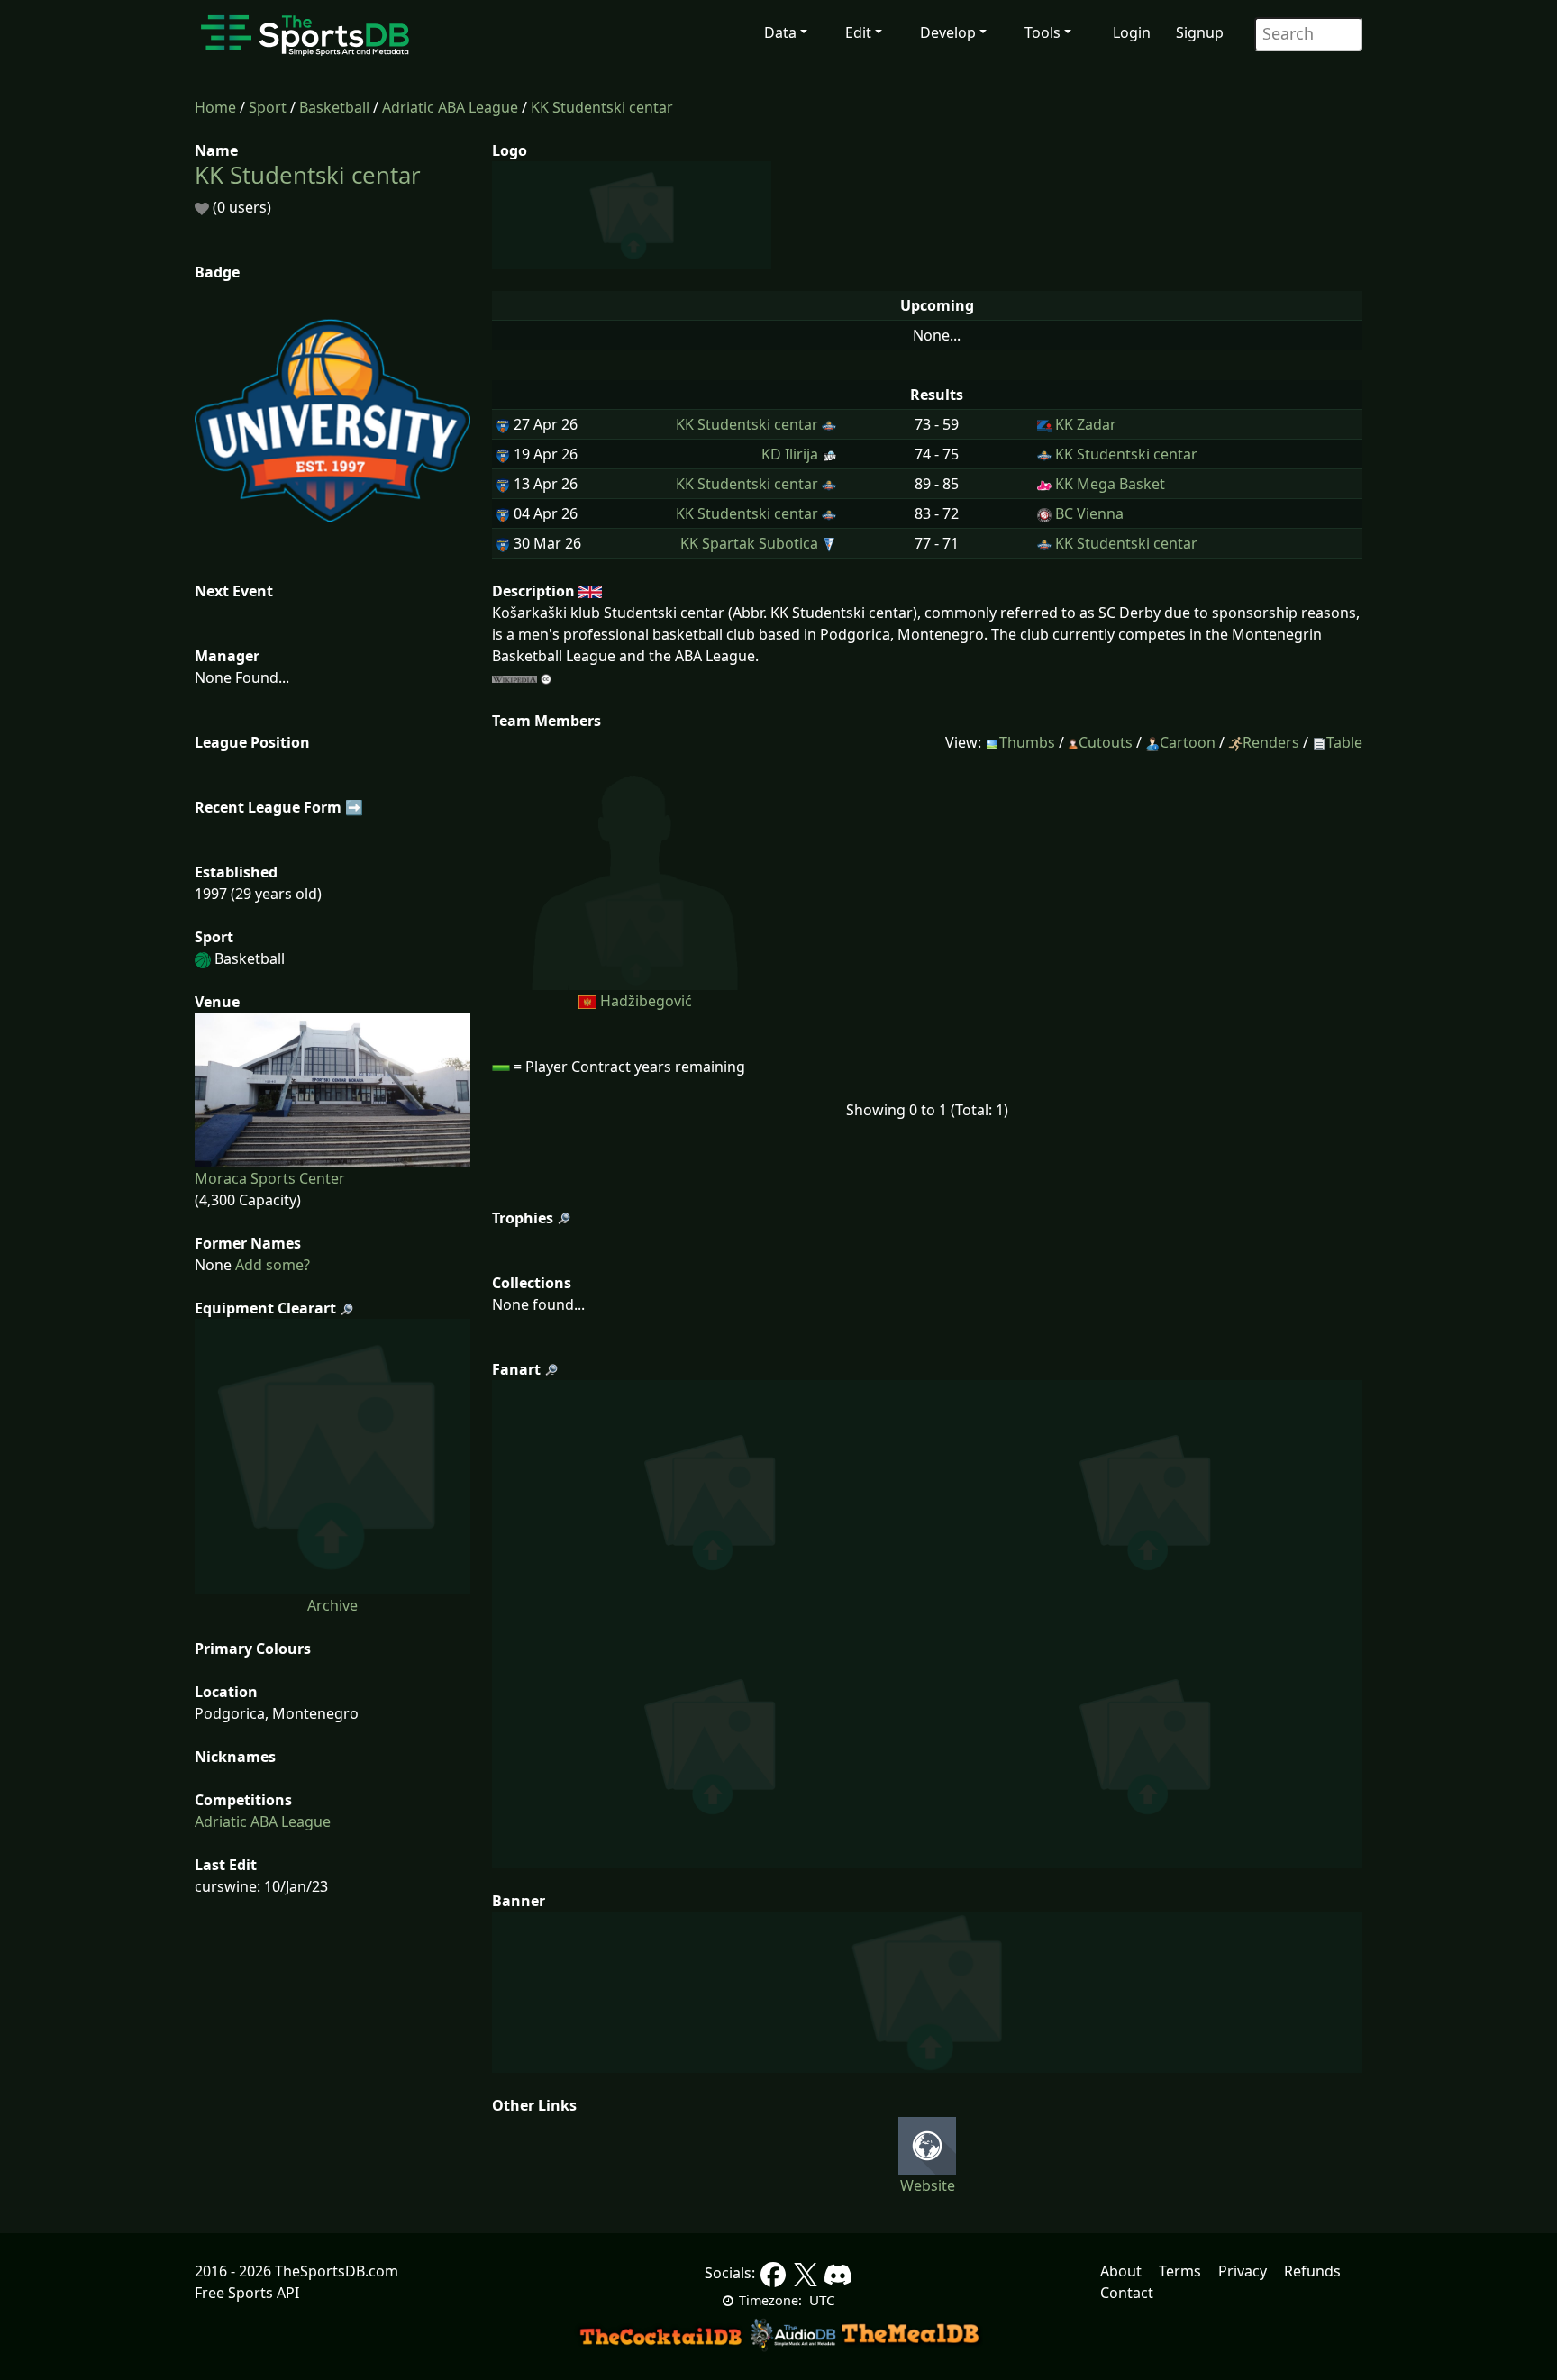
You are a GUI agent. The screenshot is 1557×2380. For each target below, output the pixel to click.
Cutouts (1106, 742)
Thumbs (1027, 742)
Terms (1180, 2271)
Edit (858, 32)
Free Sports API (247, 2293)
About (1121, 2271)
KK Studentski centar (602, 107)
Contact (1127, 2293)
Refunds (1312, 2271)
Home (215, 107)
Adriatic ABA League (450, 107)
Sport (268, 107)
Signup (1200, 32)
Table (1344, 742)
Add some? (271, 1265)
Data (780, 32)
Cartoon (1188, 742)
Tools (1043, 32)
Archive (332, 1605)
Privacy (1243, 2271)
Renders (1271, 742)
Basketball (334, 107)
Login (1132, 32)
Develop (948, 32)
